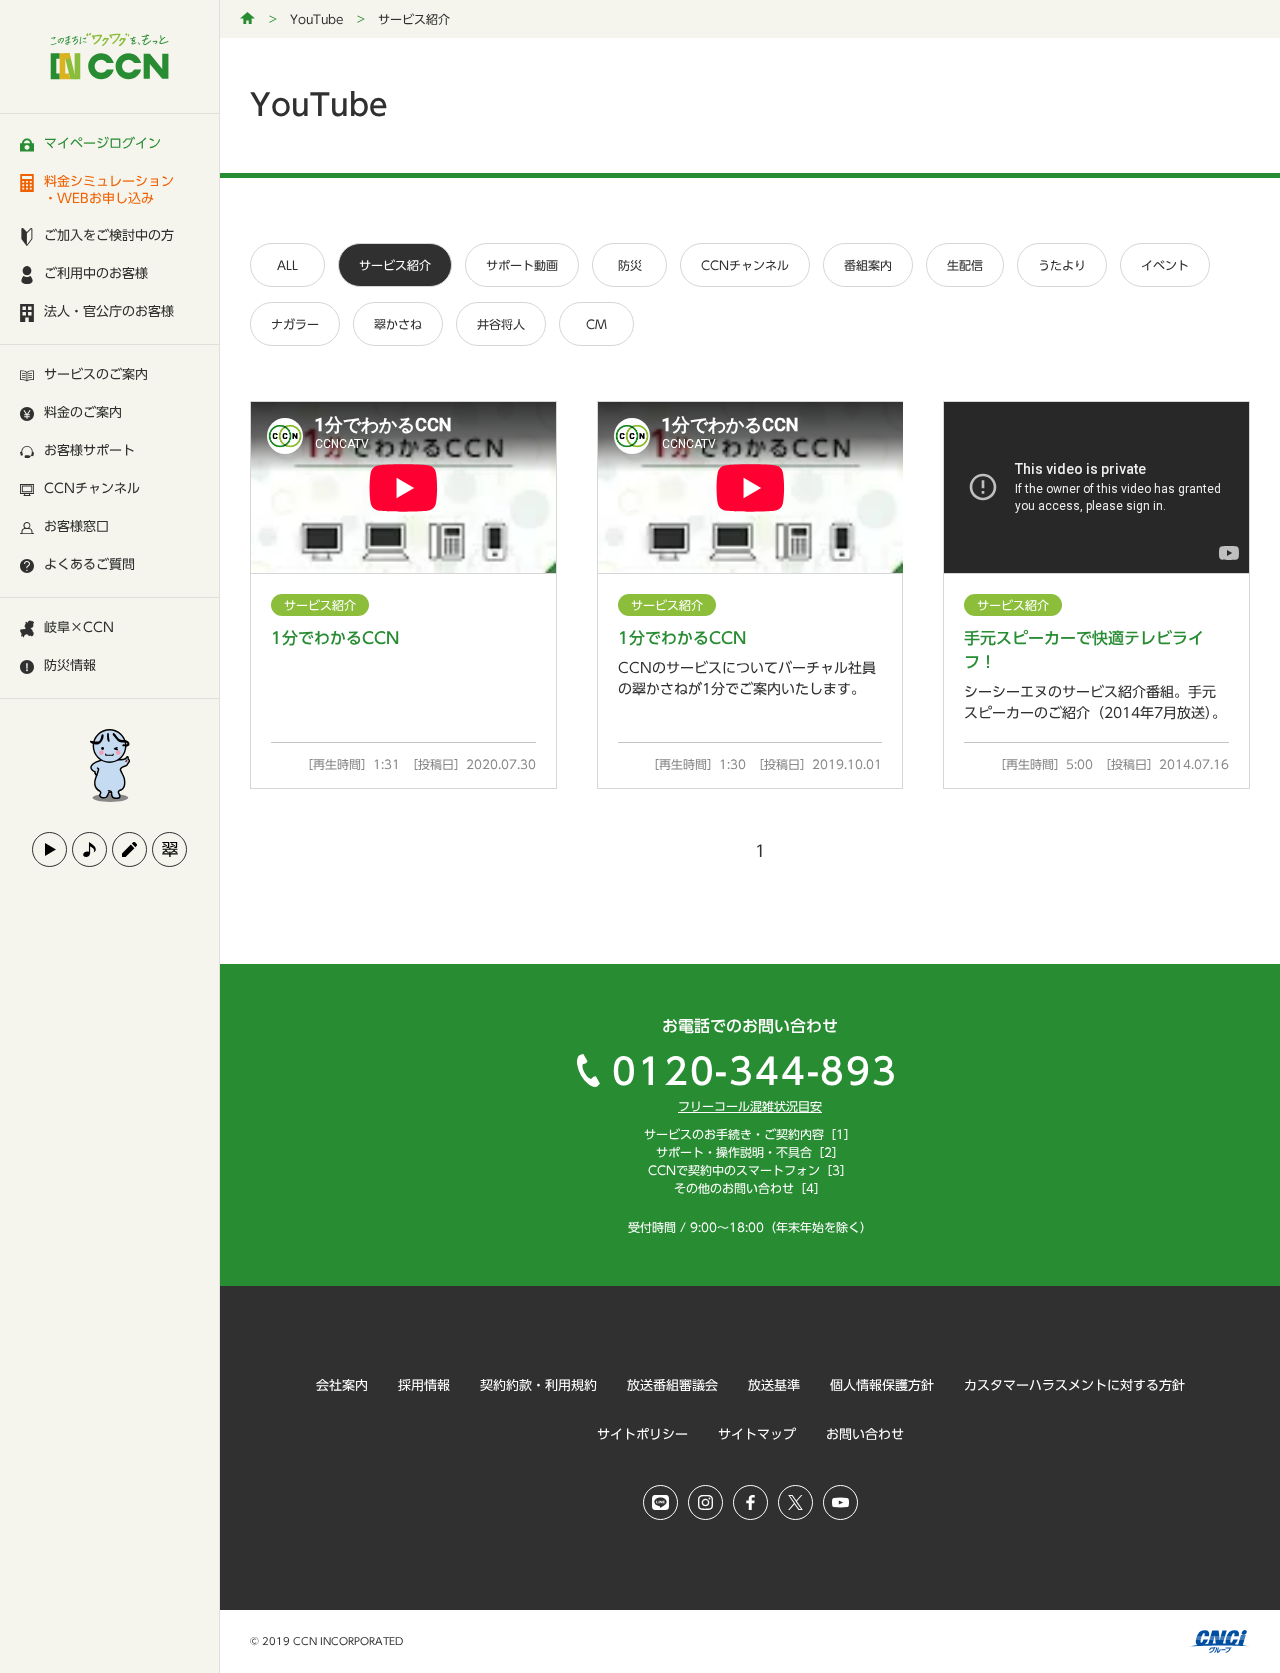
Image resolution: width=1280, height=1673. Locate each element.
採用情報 (424, 1385)
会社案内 (342, 1385)
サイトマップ (757, 1434)
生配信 (965, 265)
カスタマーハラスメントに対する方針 (1074, 1385)
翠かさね (398, 324)
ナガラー (295, 324)
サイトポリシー (642, 1434)
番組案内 (868, 265)
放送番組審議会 (672, 1385)
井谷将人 (501, 324)
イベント (1165, 265)
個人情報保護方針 (882, 1385)
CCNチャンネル (745, 265)
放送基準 (774, 1385)
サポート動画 (522, 265)
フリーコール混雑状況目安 (750, 1106)
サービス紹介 (395, 265)
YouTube (316, 19)
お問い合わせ (865, 1434)
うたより (1062, 265)
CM (596, 324)
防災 (630, 265)
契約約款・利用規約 (538, 1385)
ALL (287, 265)
